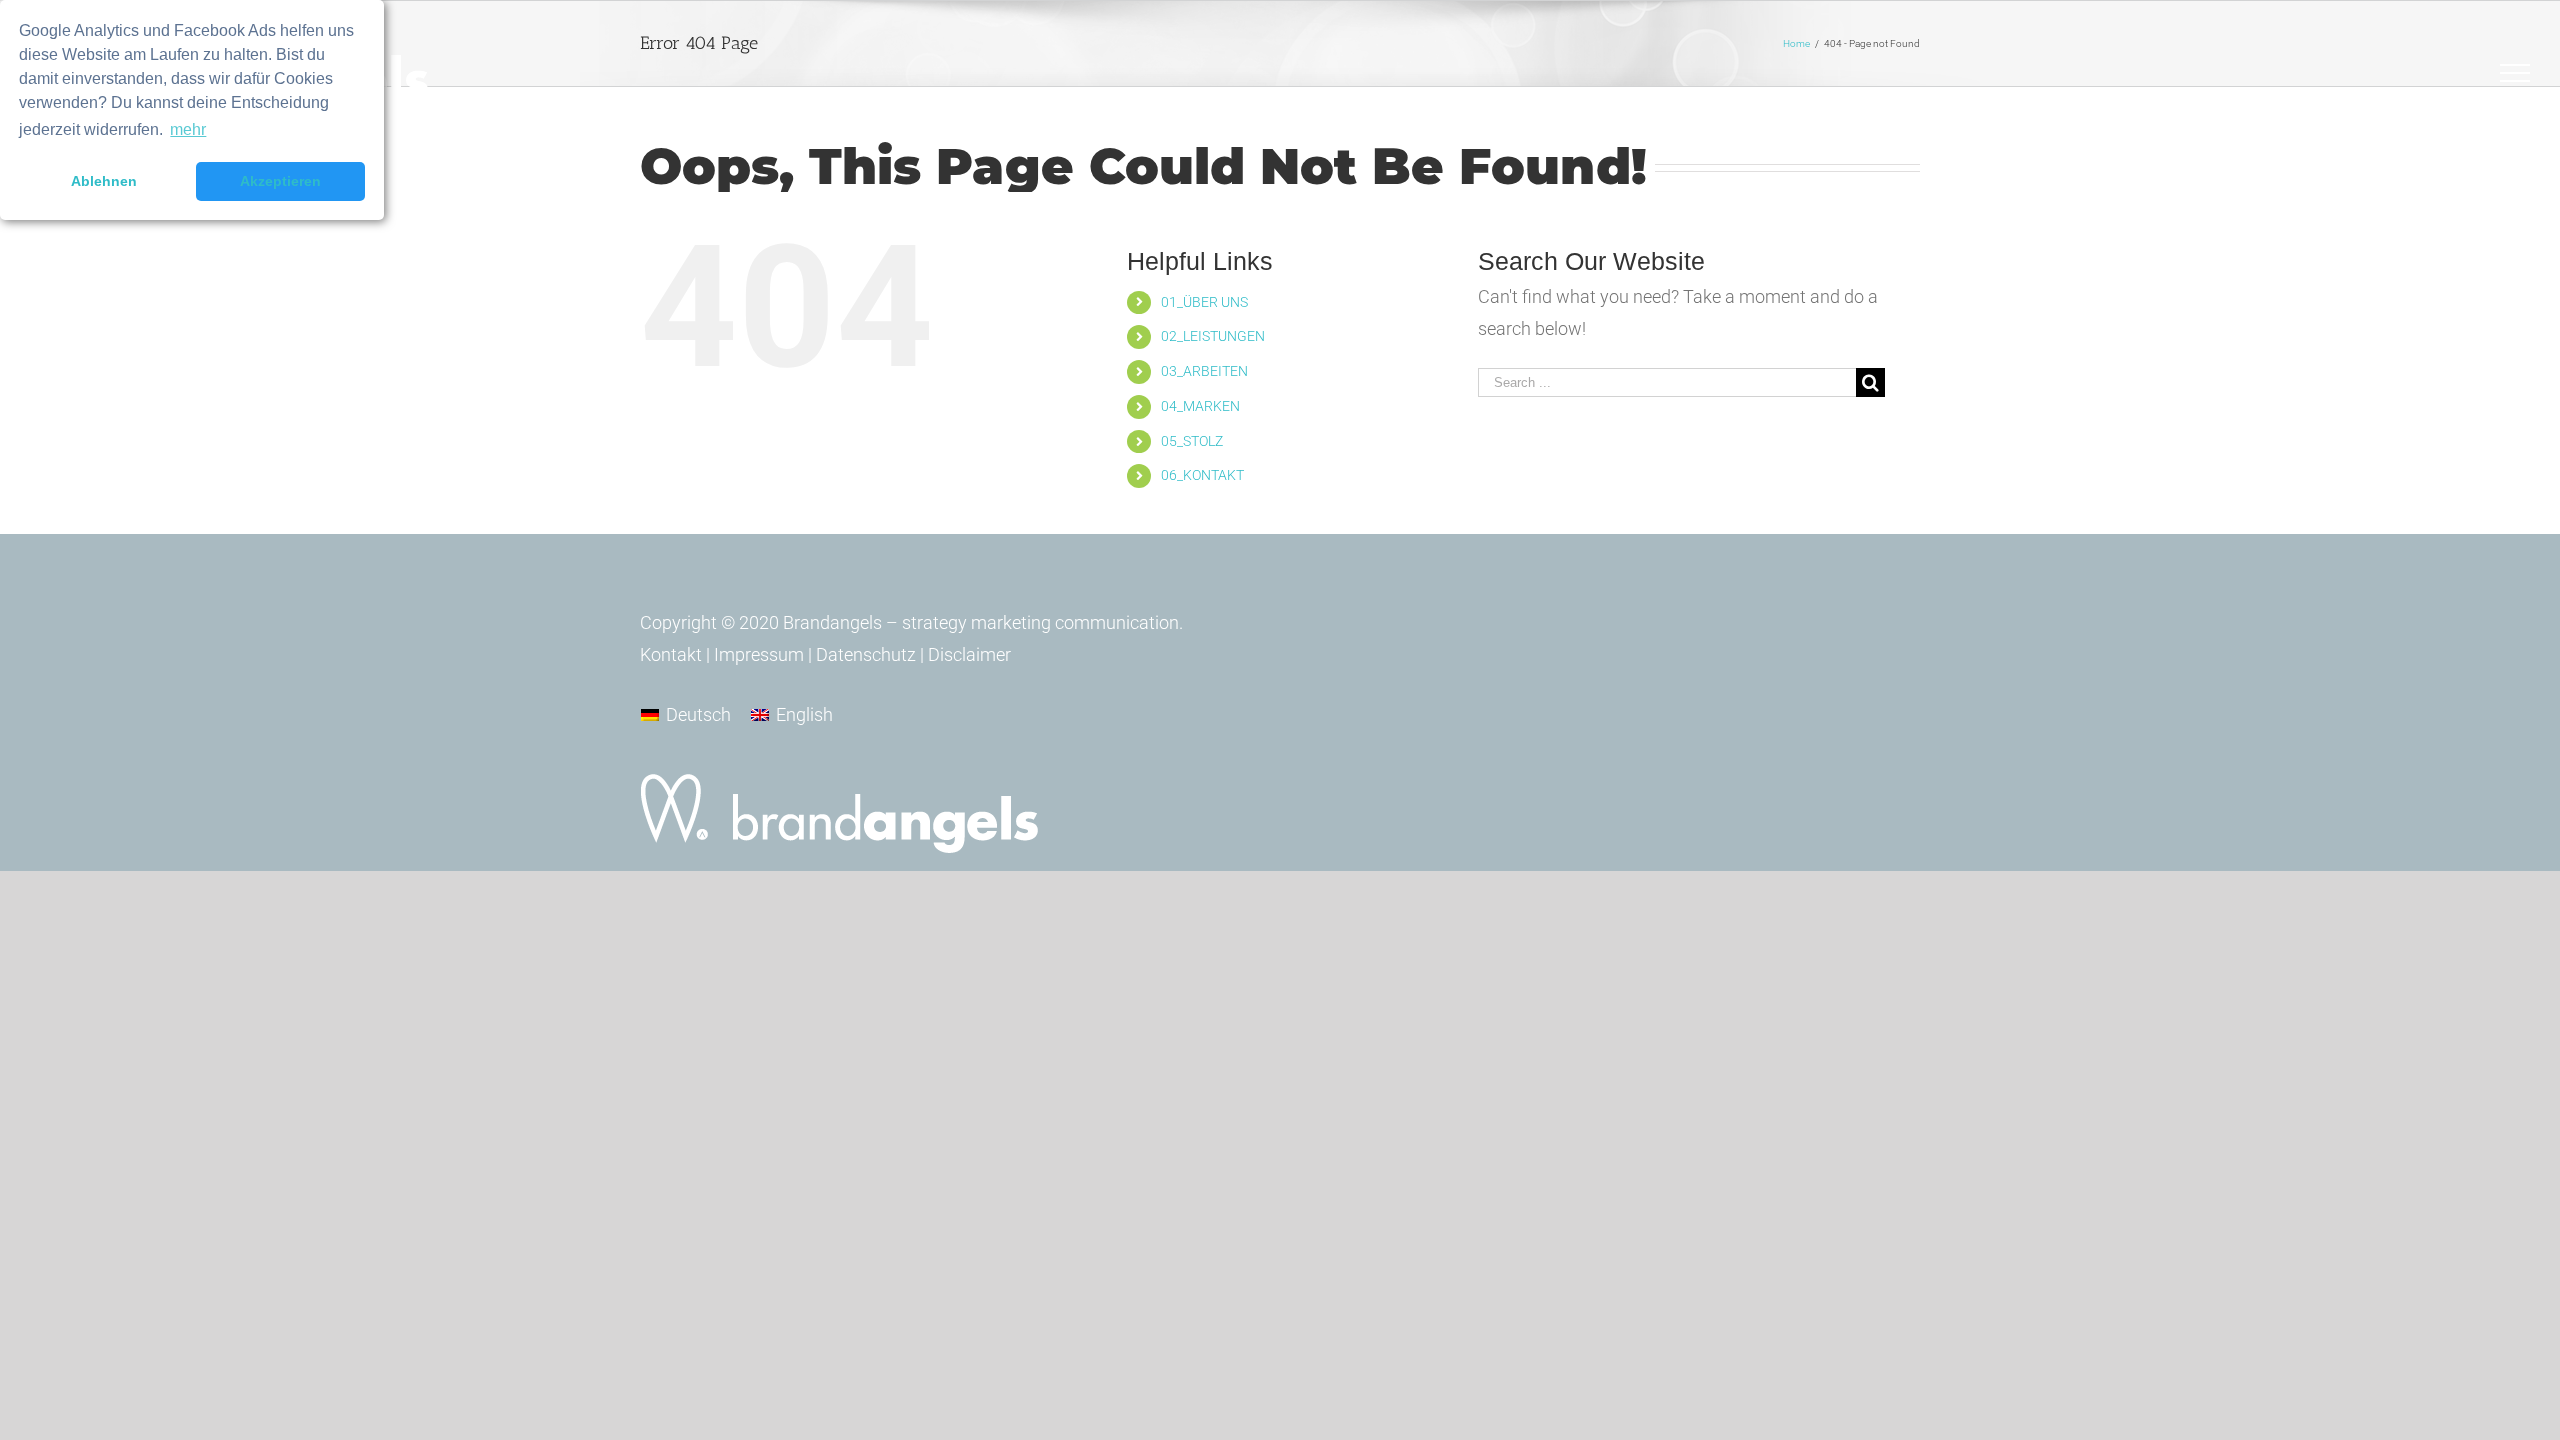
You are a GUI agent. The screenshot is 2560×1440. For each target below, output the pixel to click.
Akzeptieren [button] (280, 181)
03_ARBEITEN (1204, 371)
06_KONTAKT (1202, 475)
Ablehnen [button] (104, 181)
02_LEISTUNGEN (1213, 336)
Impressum (759, 654)
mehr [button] (188, 129)
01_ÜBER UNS (1204, 302)
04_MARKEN (1200, 406)
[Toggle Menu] (2515, 73)
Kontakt (671, 654)
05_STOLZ (1192, 441)
